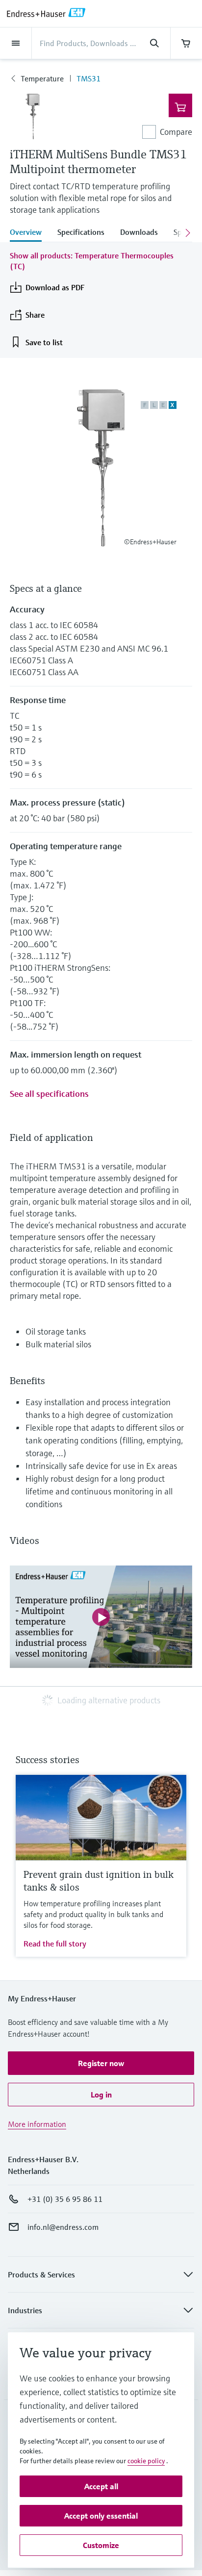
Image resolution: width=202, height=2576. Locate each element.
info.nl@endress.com (63, 2227)
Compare (176, 132)
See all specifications (49, 1094)
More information (37, 2124)
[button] (101, 2063)
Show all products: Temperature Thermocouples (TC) (92, 261)
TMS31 (88, 78)
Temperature (42, 78)
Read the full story (55, 1944)
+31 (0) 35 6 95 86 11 (65, 2199)
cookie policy (146, 2461)
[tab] (30, 233)
